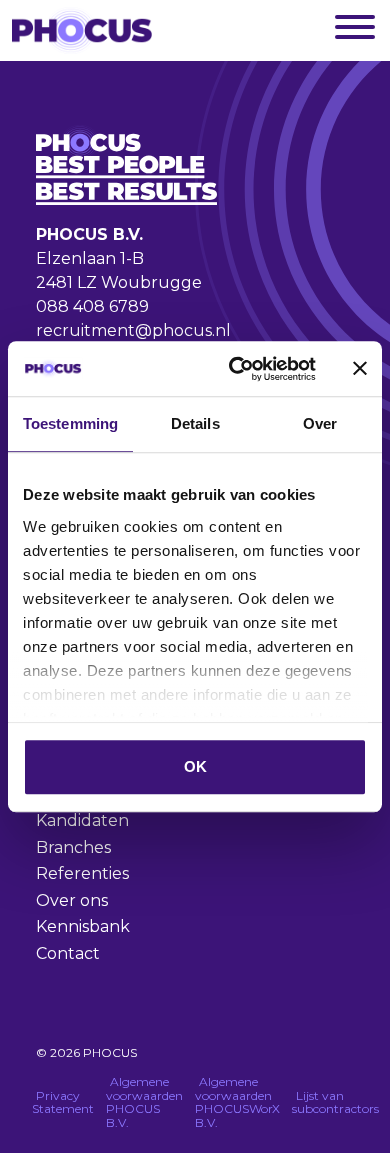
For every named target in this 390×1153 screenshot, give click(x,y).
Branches (73, 847)
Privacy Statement (63, 1102)
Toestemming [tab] (70, 423)
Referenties (82, 873)
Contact (68, 953)
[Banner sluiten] (360, 369)
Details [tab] (195, 423)
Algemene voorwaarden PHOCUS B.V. (144, 1102)
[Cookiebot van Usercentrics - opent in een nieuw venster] (236, 369)
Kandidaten (82, 820)
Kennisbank (83, 926)
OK (195, 766)
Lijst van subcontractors (335, 1102)
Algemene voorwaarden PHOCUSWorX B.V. (237, 1102)
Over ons (72, 900)
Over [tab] (320, 423)
